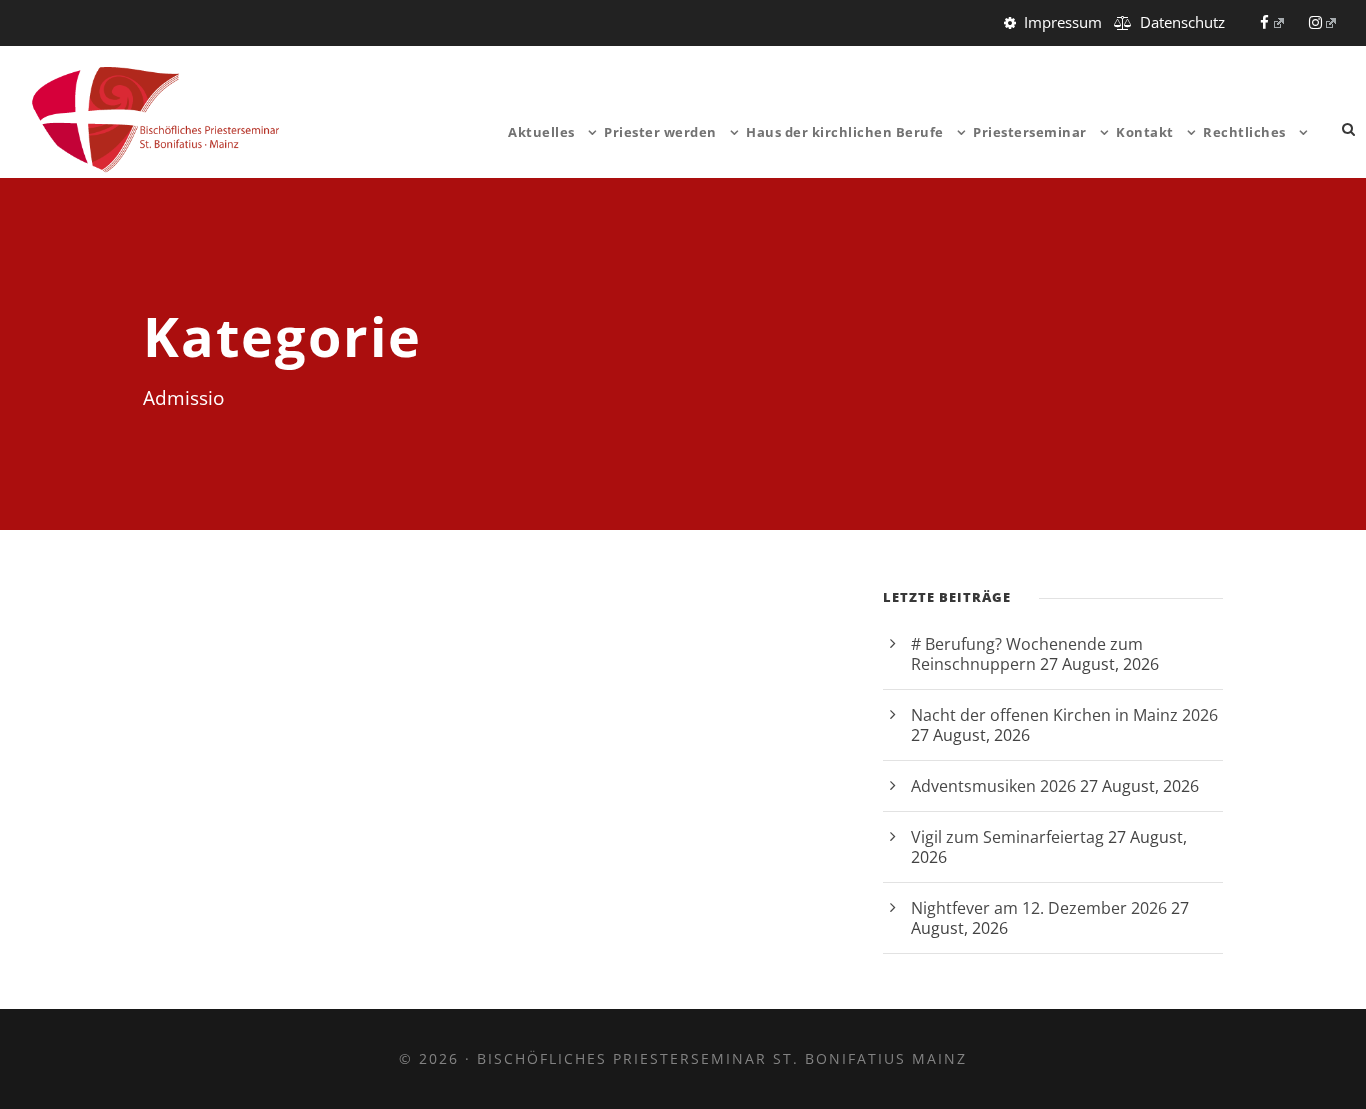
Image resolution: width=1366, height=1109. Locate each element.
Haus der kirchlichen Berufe (845, 132)
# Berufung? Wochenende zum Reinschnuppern (1027, 654)
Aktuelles (541, 132)
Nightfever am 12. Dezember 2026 (1039, 908)
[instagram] (1323, 22)
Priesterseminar (1030, 132)
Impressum (1063, 22)
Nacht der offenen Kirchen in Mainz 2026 (1064, 715)
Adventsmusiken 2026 (993, 786)
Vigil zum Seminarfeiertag (1007, 837)
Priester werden (660, 132)
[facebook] (1272, 22)
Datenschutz (1182, 22)
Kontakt (1145, 132)
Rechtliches (1244, 132)
